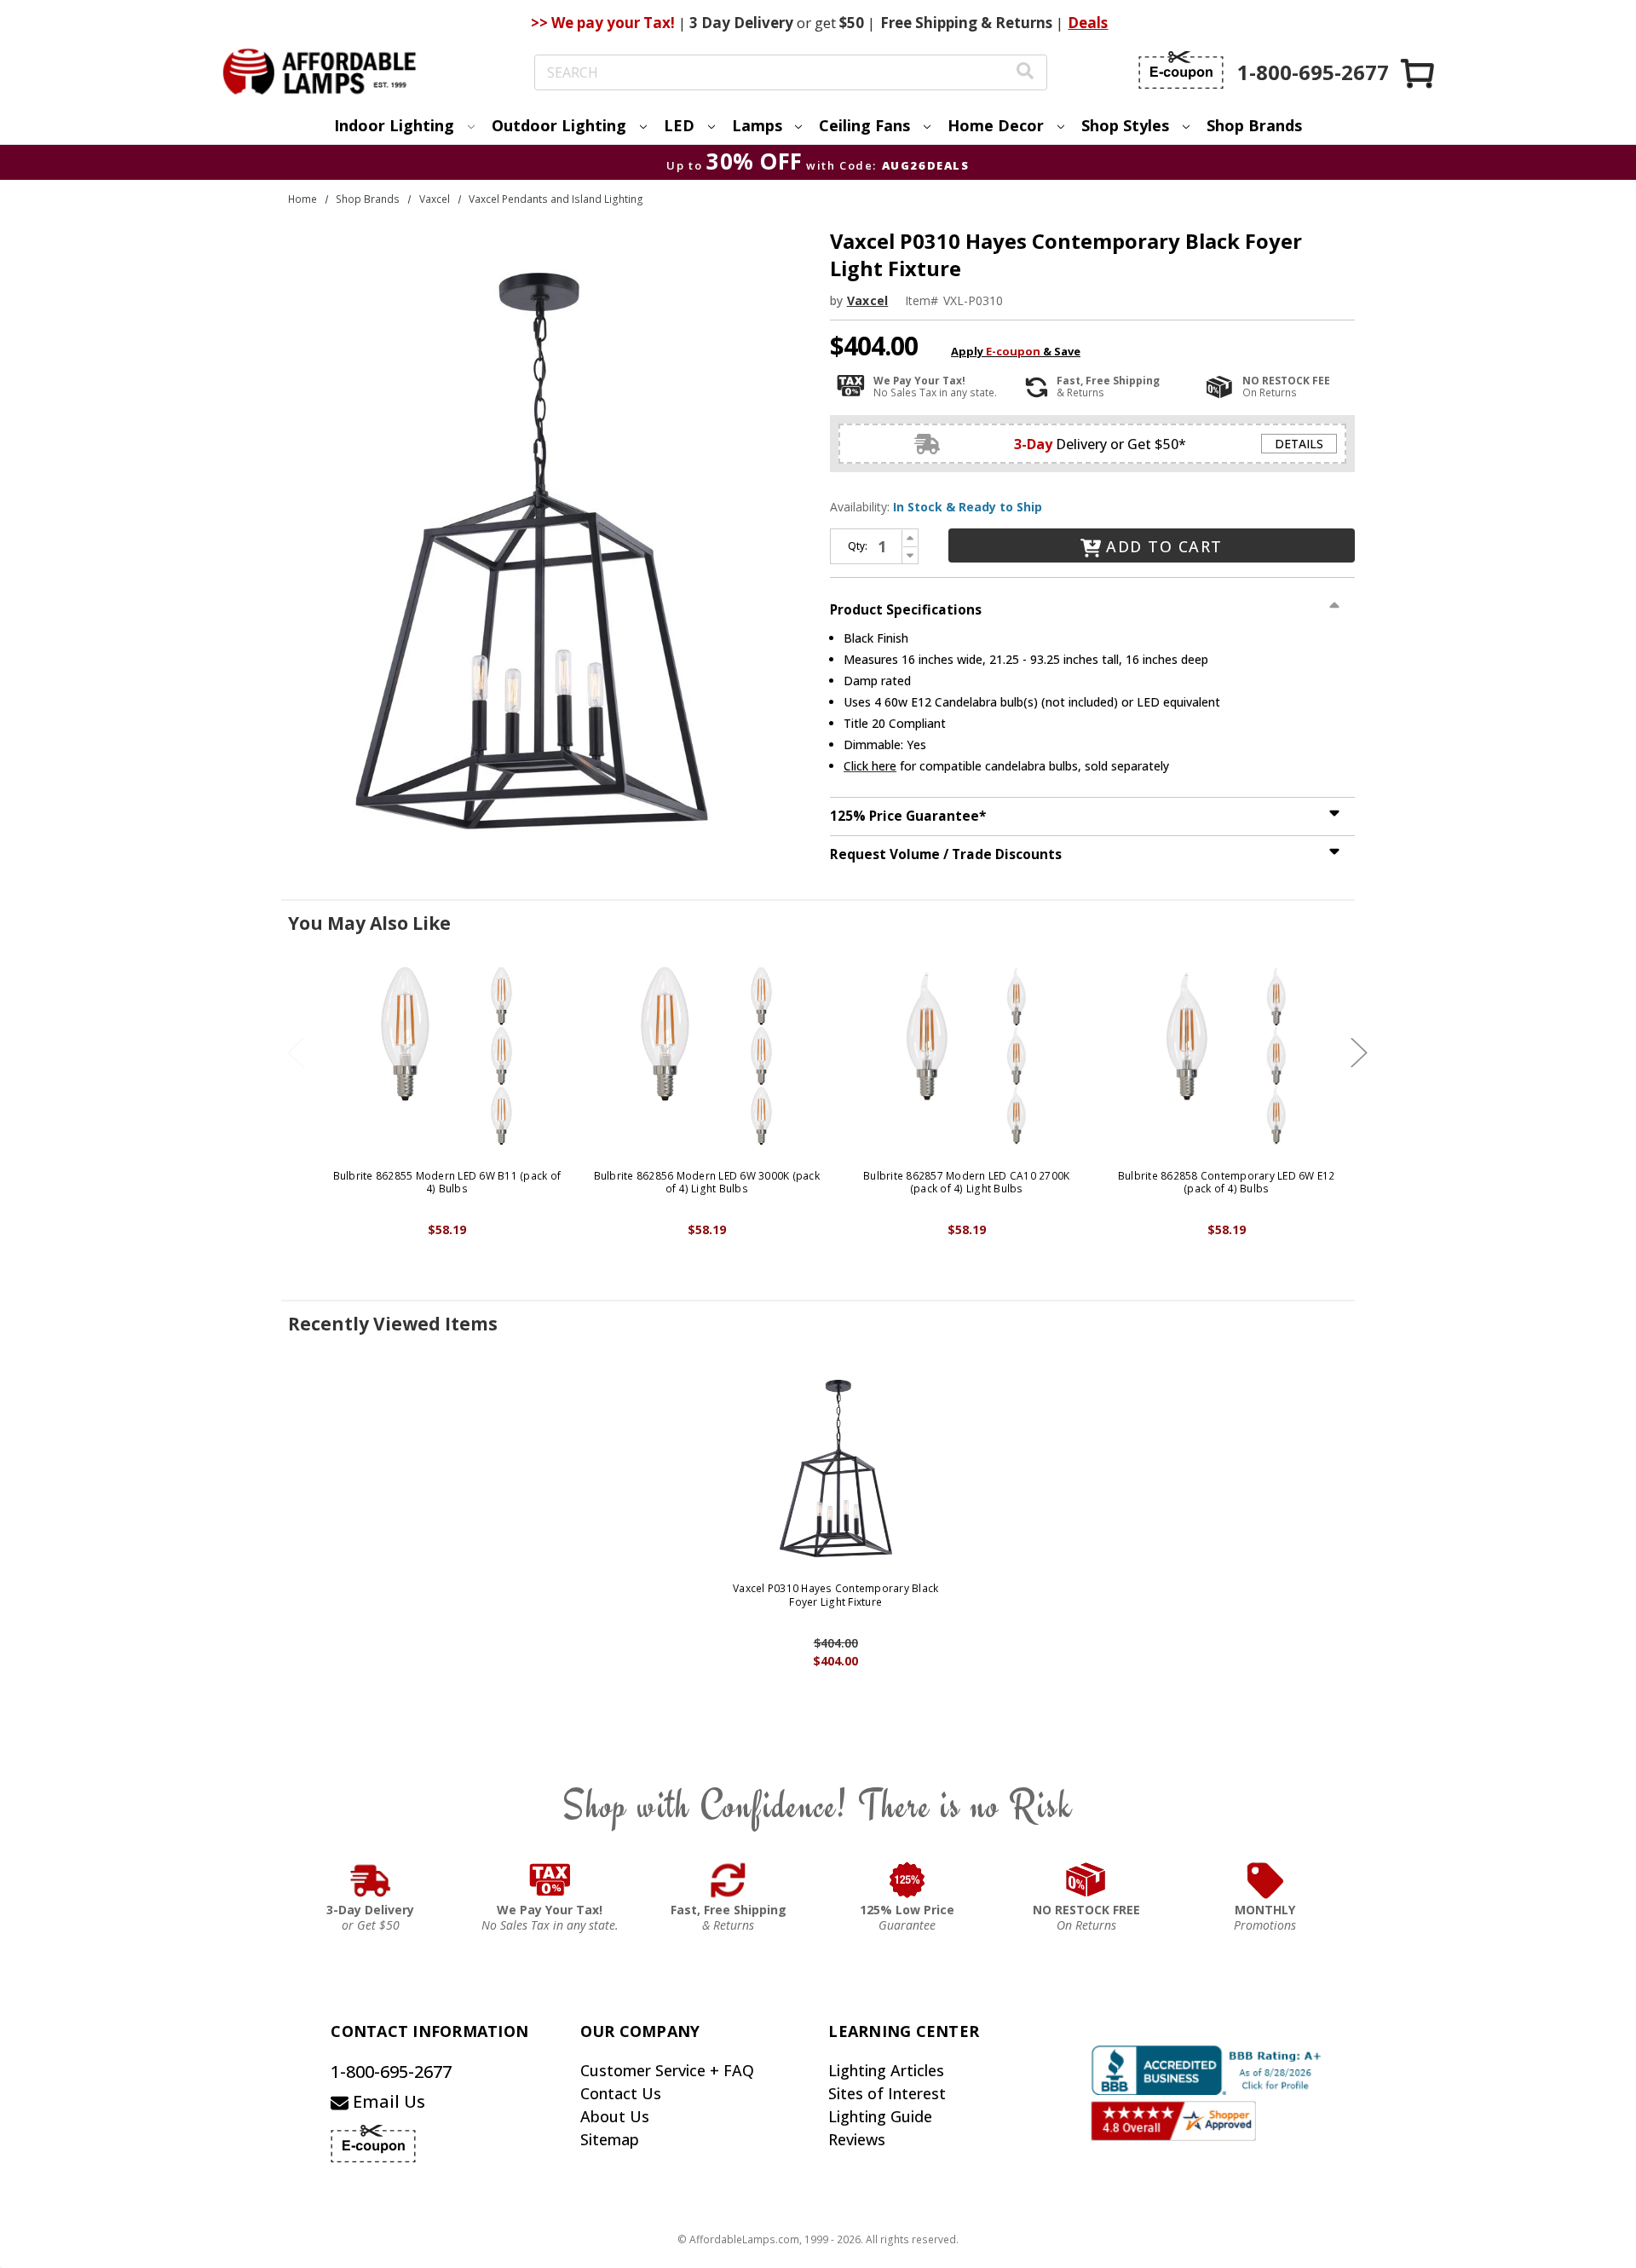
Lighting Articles (886, 2070)
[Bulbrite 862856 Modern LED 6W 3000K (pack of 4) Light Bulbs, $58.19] (707, 1056)
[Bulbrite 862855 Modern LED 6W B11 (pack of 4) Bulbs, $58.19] (447, 1056)
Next (1359, 1052)
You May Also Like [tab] (369, 923)
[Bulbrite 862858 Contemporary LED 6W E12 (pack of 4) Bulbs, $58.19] (1227, 1056)
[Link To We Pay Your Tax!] (550, 1880)
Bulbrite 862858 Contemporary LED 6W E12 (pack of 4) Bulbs (1227, 1183)
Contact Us (621, 2093)
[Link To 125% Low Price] (907, 1880)
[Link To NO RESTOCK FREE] (1086, 1880)
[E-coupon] (1181, 70)
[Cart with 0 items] (1419, 73)
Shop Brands (1254, 125)
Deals (1088, 23)
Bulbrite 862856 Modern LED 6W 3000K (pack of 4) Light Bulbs (707, 1183)
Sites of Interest (887, 2093)
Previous (296, 1052)
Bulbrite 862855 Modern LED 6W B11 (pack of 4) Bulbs (447, 1183)
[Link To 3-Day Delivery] (371, 1880)
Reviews (857, 2139)
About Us (615, 2116)
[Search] (1025, 73)
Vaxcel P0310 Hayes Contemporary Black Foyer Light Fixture (835, 1595)
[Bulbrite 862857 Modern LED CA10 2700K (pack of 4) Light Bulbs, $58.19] (967, 1056)
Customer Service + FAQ (667, 2070)
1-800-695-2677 (391, 2072)
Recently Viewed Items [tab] (393, 1324)
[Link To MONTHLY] (1265, 1880)
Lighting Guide (880, 2116)
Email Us (387, 2101)
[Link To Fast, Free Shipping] (729, 1880)
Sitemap (610, 2139)
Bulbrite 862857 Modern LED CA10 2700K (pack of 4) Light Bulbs (966, 1183)
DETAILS (1299, 444)
